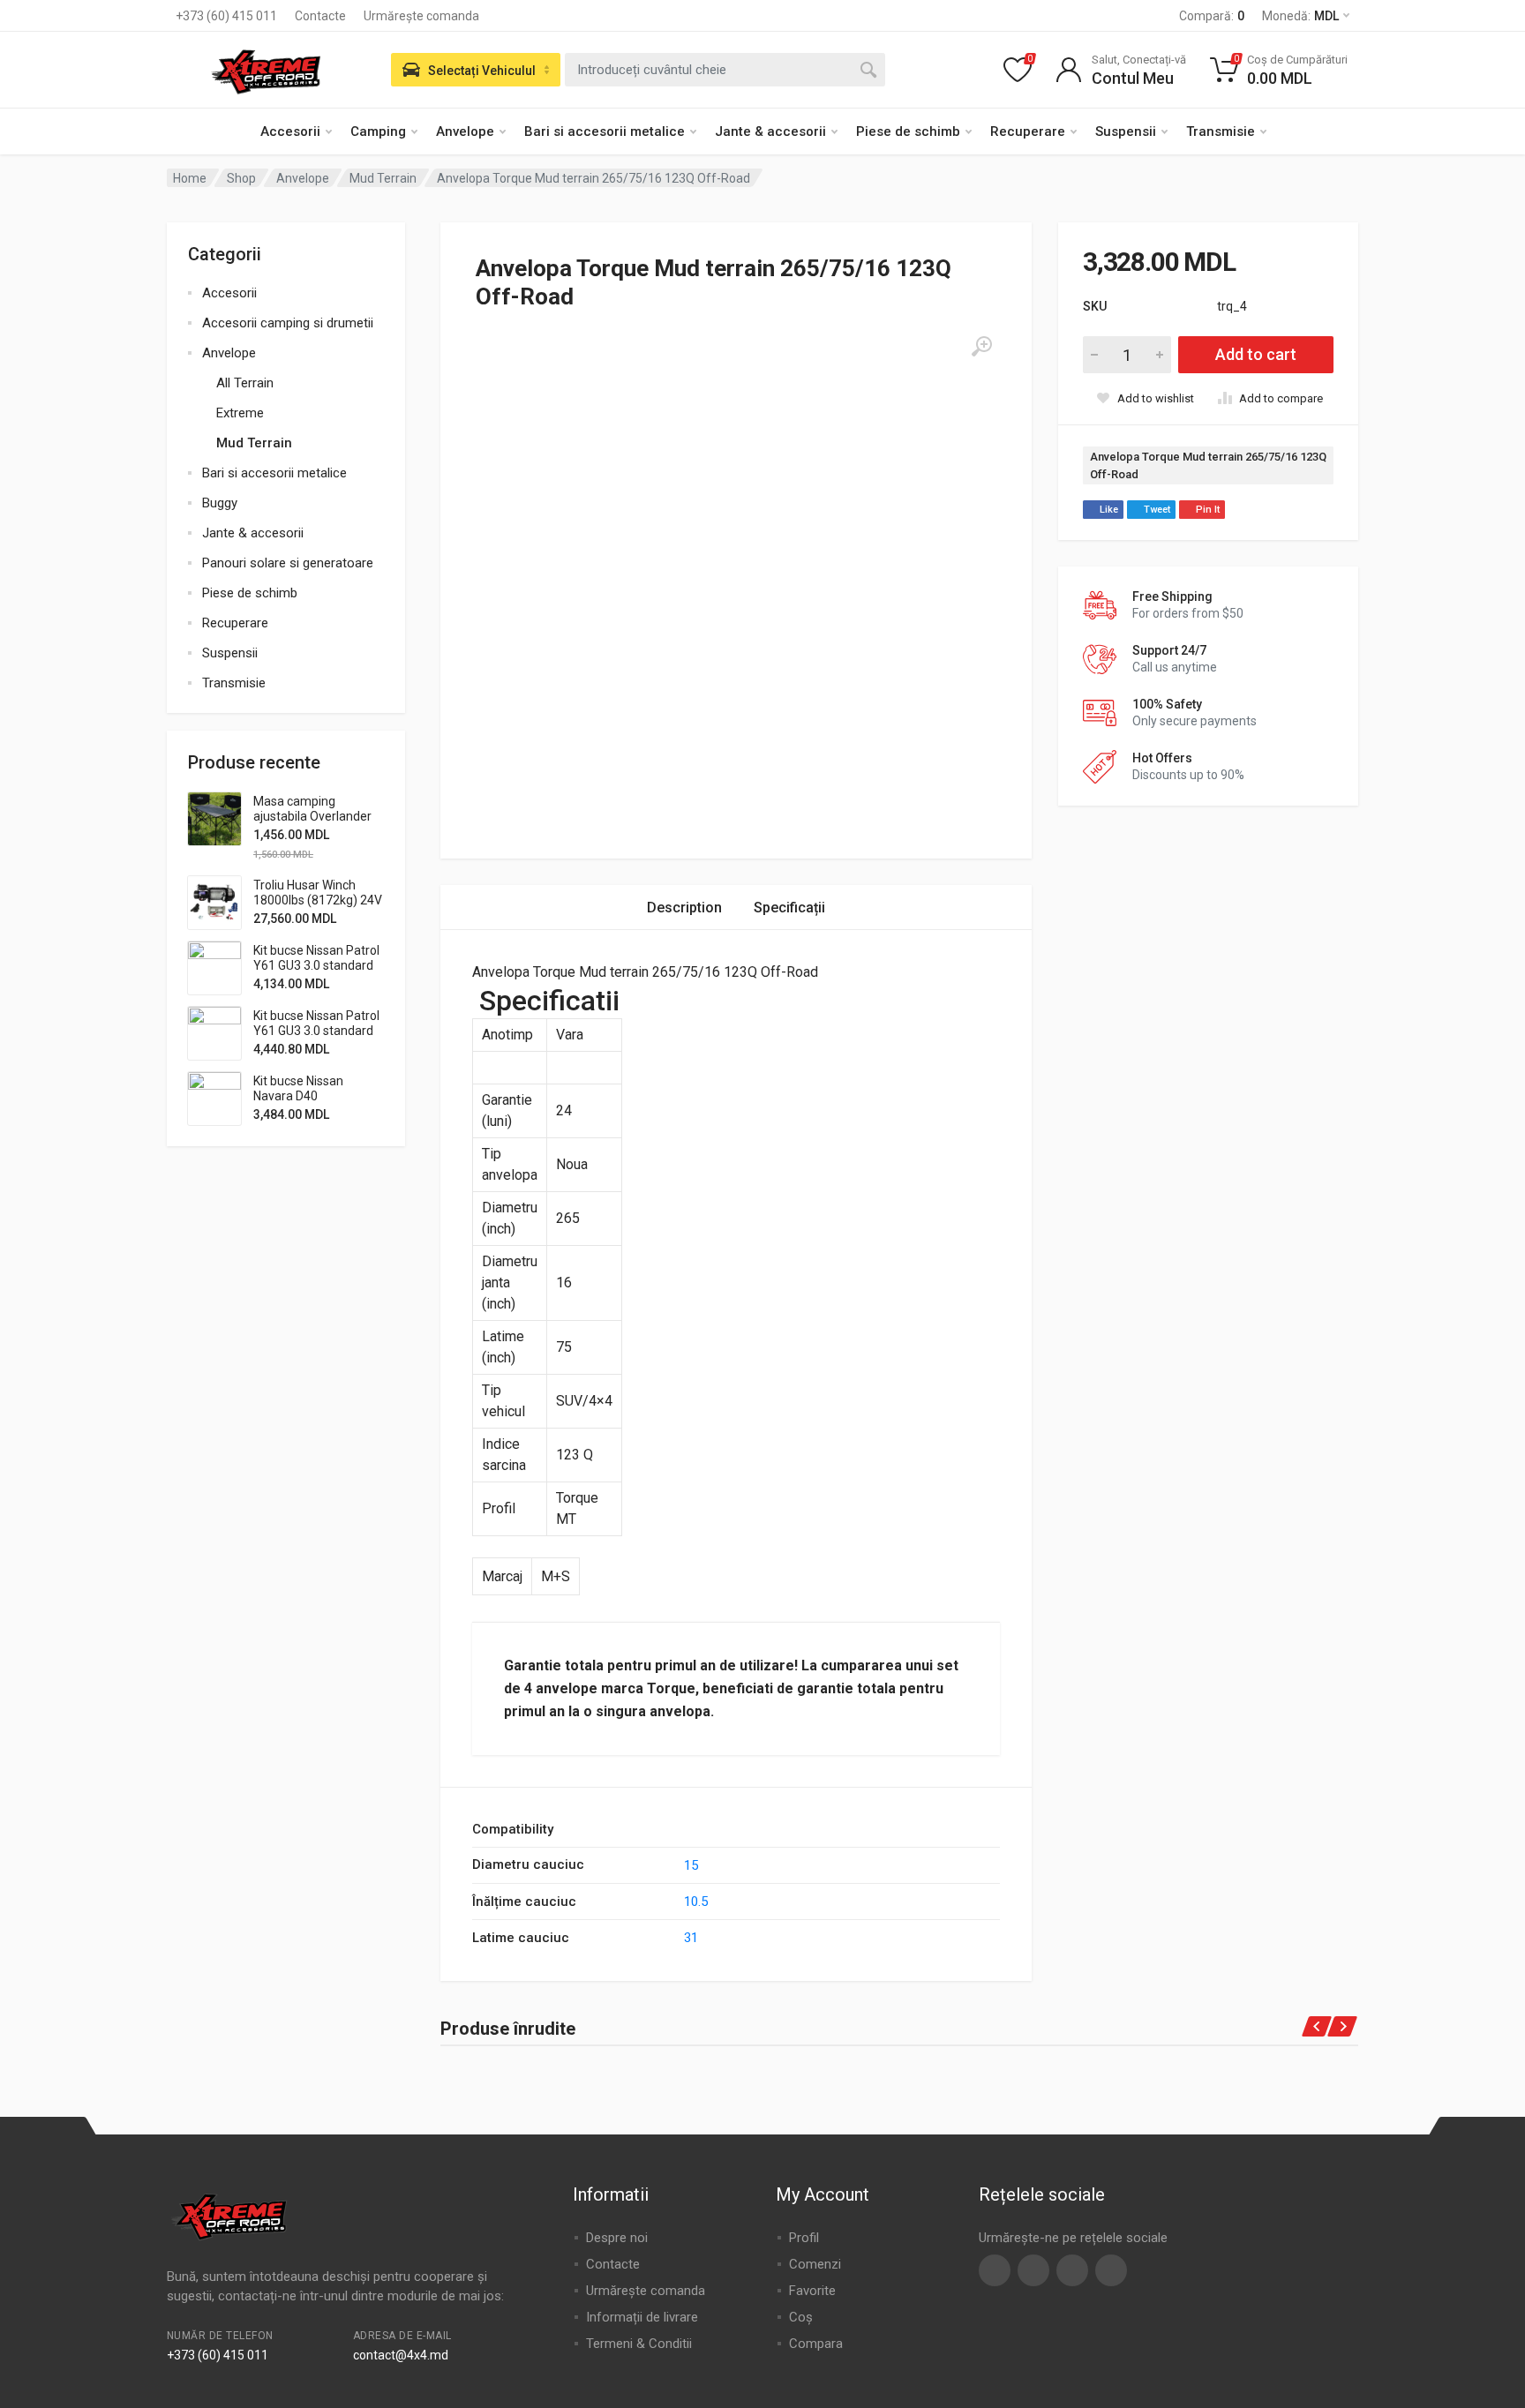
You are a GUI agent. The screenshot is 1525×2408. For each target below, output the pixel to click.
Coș (801, 2317)
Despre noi (617, 2238)
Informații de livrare (642, 2317)
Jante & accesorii (770, 131)
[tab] (684, 908)
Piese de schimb (908, 131)
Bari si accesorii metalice (605, 131)
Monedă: (1300, 16)
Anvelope (465, 131)
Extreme (240, 413)
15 (691, 1865)
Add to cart (1256, 354)
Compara (816, 2344)
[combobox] (725, 70)
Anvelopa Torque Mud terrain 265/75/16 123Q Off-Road (1208, 465)
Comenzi (815, 2264)
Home (190, 178)
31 (691, 1938)
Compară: (1212, 16)
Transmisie (1221, 131)
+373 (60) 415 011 (226, 16)
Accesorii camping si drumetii (288, 323)
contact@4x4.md (401, 2355)
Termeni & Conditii (639, 2344)
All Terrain (245, 383)
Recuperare (1028, 131)
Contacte (320, 16)
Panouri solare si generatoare (288, 563)
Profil (804, 2238)
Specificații (789, 908)
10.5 (696, 1902)
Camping (378, 131)
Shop (241, 178)
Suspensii (1126, 131)
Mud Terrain (383, 178)
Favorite (812, 2291)
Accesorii (290, 131)
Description (684, 908)
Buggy (220, 503)
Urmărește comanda (421, 16)
